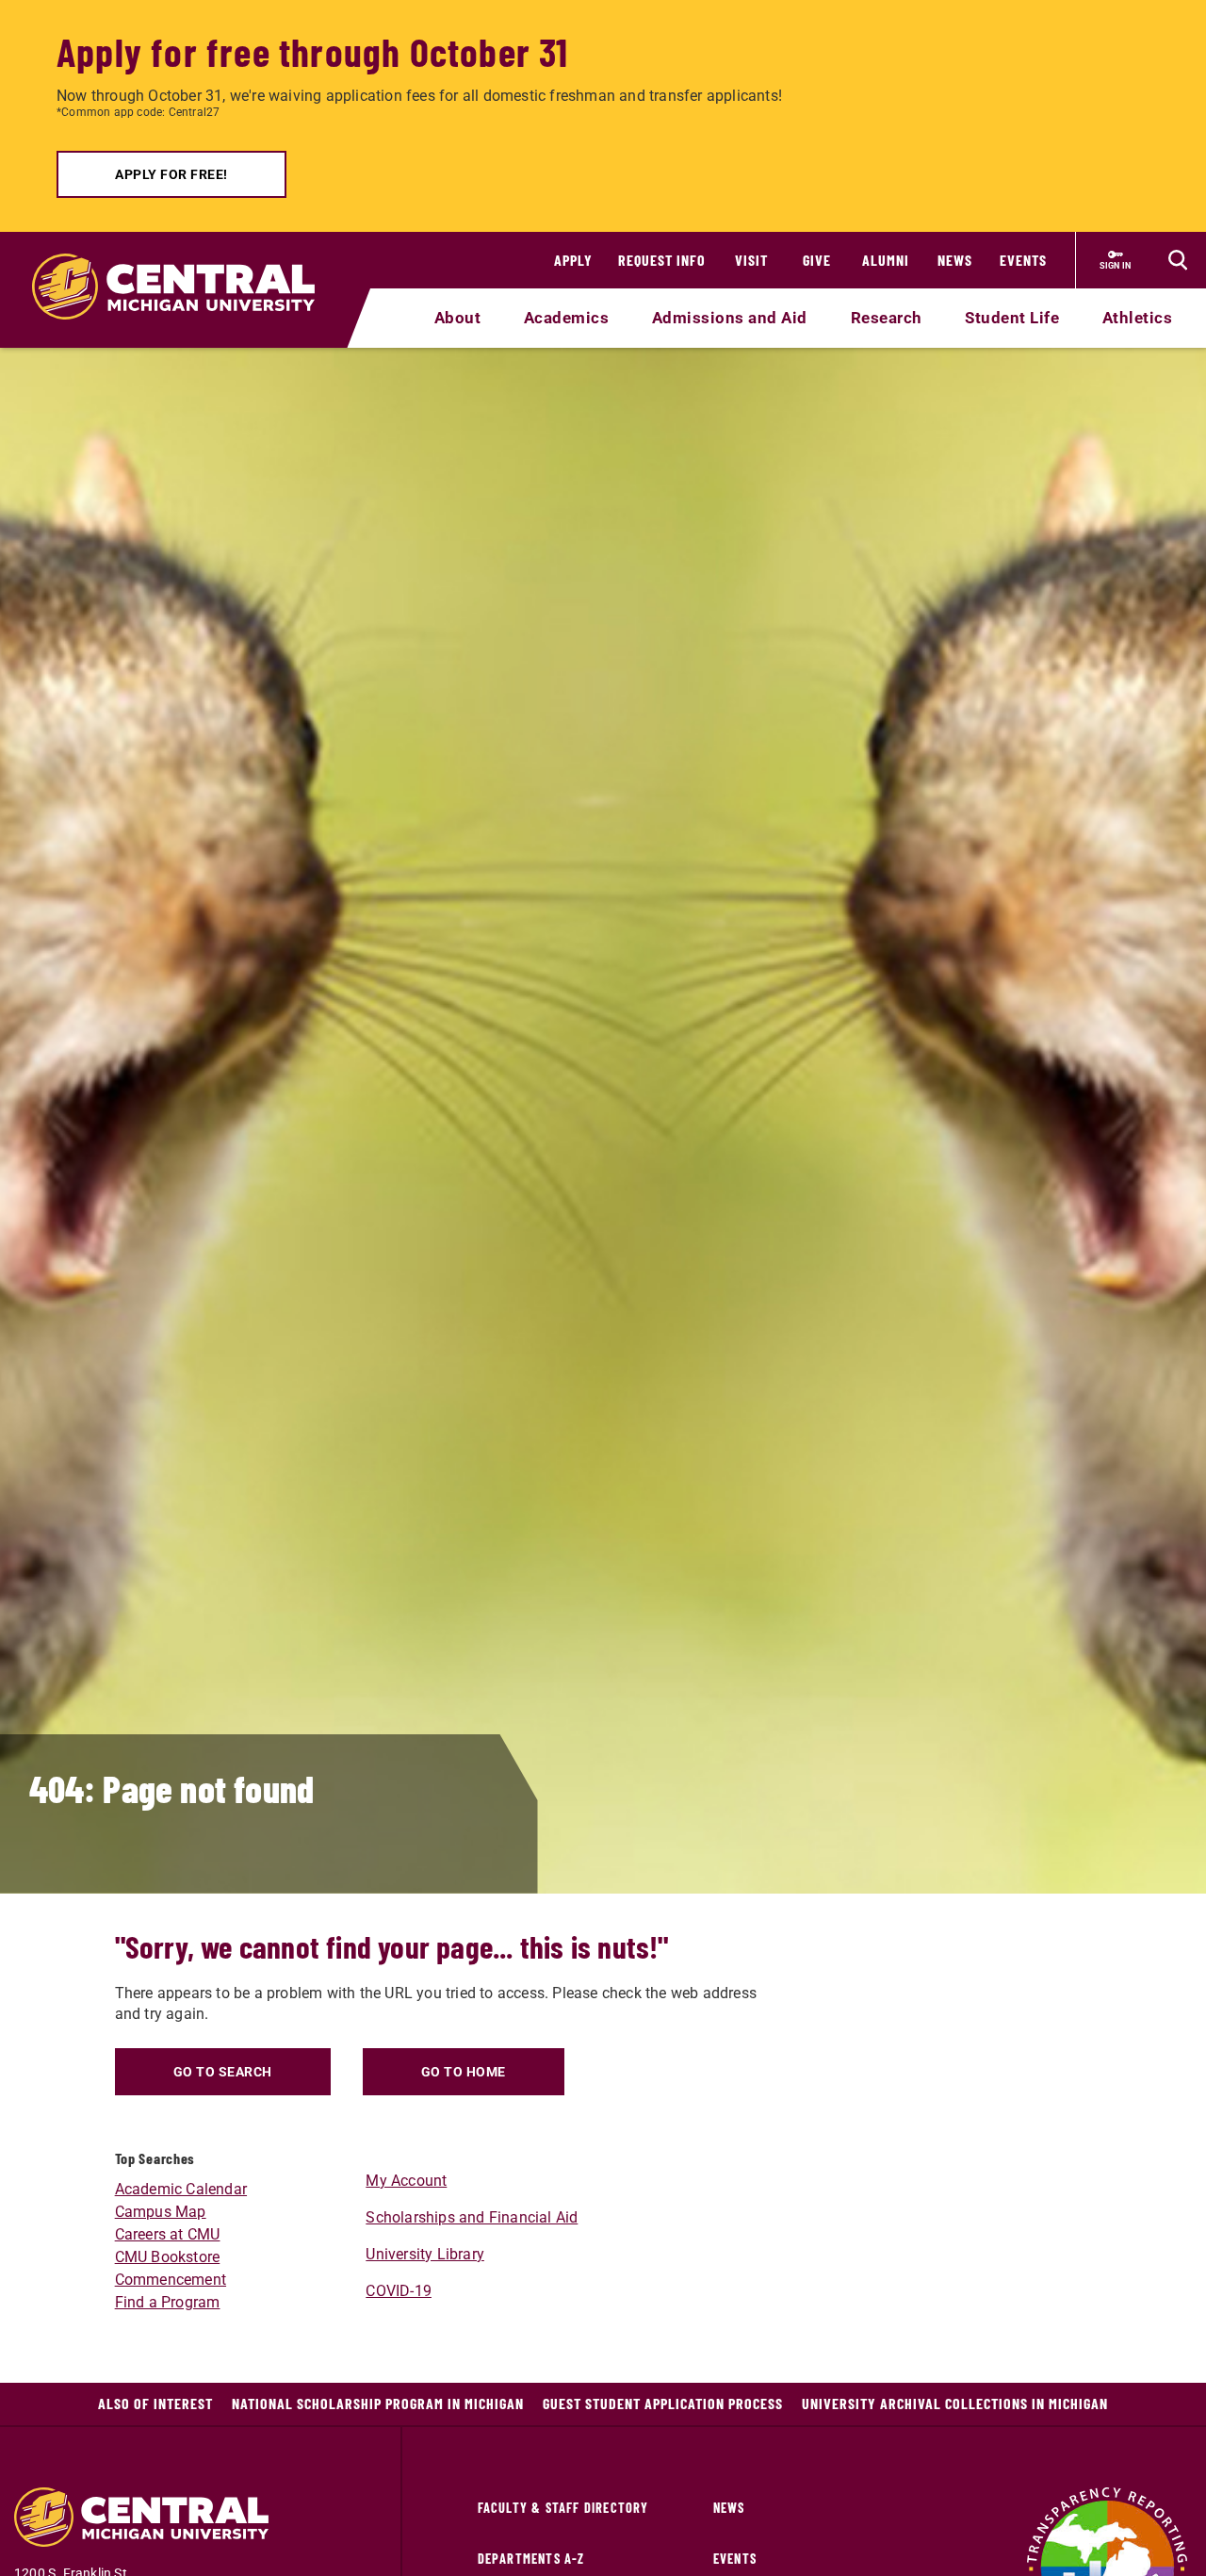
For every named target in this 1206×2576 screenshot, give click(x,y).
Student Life (1012, 318)
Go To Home (464, 2072)
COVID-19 (399, 2291)
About (458, 318)
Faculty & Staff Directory (563, 2508)
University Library (425, 2254)
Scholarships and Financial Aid (472, 2217)
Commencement (171, 2280)
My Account (406, 2181)
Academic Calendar (181, 2189)
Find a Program (168, 2302)
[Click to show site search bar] (1178, 260)
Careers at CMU (168, 2234)
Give (817, 260)
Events (1023, 260)
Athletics (1138, 318)
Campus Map (161, 2212)
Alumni (886, 260)
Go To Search (223, 2072)
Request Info (662, 260)
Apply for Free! (171, 174)
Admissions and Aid (730, 318)
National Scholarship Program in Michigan (378, 2403)
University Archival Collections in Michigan (955, 2403)
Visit (751, 260)
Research (887, 318)
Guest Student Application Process (663, 2403)
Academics (567, 318)
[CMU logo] (185, 265)
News (955, 260)
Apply (573, 260)
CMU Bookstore (168, 2257)
